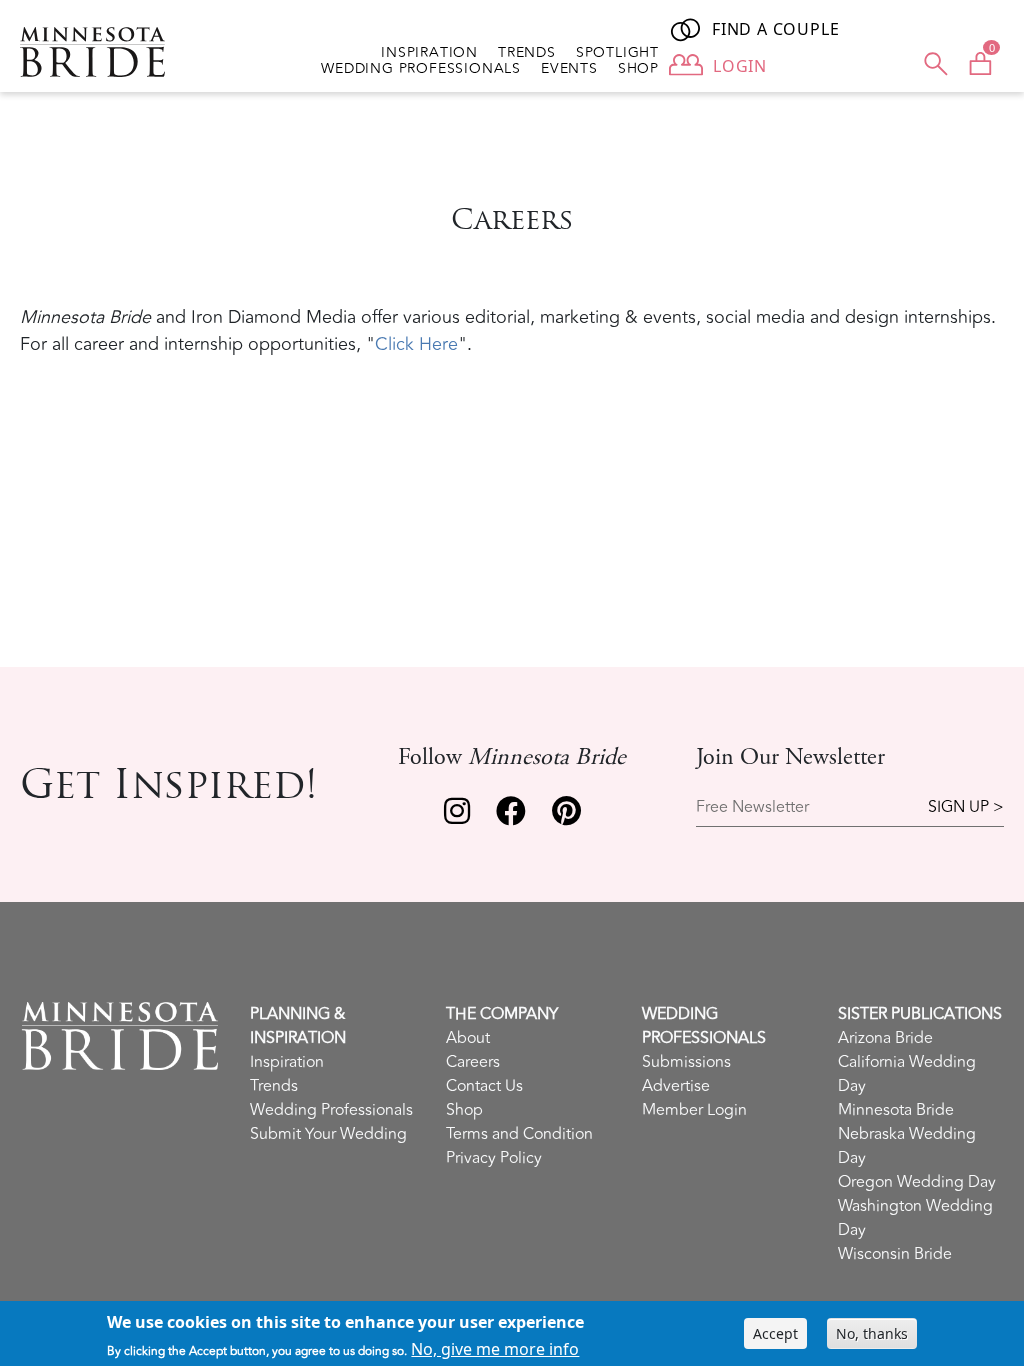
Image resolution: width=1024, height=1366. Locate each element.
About (468, 1038)
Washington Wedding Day (915, 1218)
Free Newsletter (752, 807)
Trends (527, 53)
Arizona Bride (885, 1038)
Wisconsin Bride (895, 1254)
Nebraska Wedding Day (907, 1146)
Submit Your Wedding (328, 1134)
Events (569, 69)
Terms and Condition (519, 1134)
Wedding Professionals (421, 69)
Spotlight (617, 53)
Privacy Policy (494, 1158)
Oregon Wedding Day (917, 1182)
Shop (638, 69)
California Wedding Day (907, 1074)
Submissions (686, 1062)
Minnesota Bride (896, 1110)
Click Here (416, 344)
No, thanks (872, 1333)
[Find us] (457, 816)
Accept (775, 1333)
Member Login (694, 1110)
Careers (473, 1062)
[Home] (100, 52)
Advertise (676, 1086)
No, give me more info (495, 1349)
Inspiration (429, 53)
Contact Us (484, 1086)
